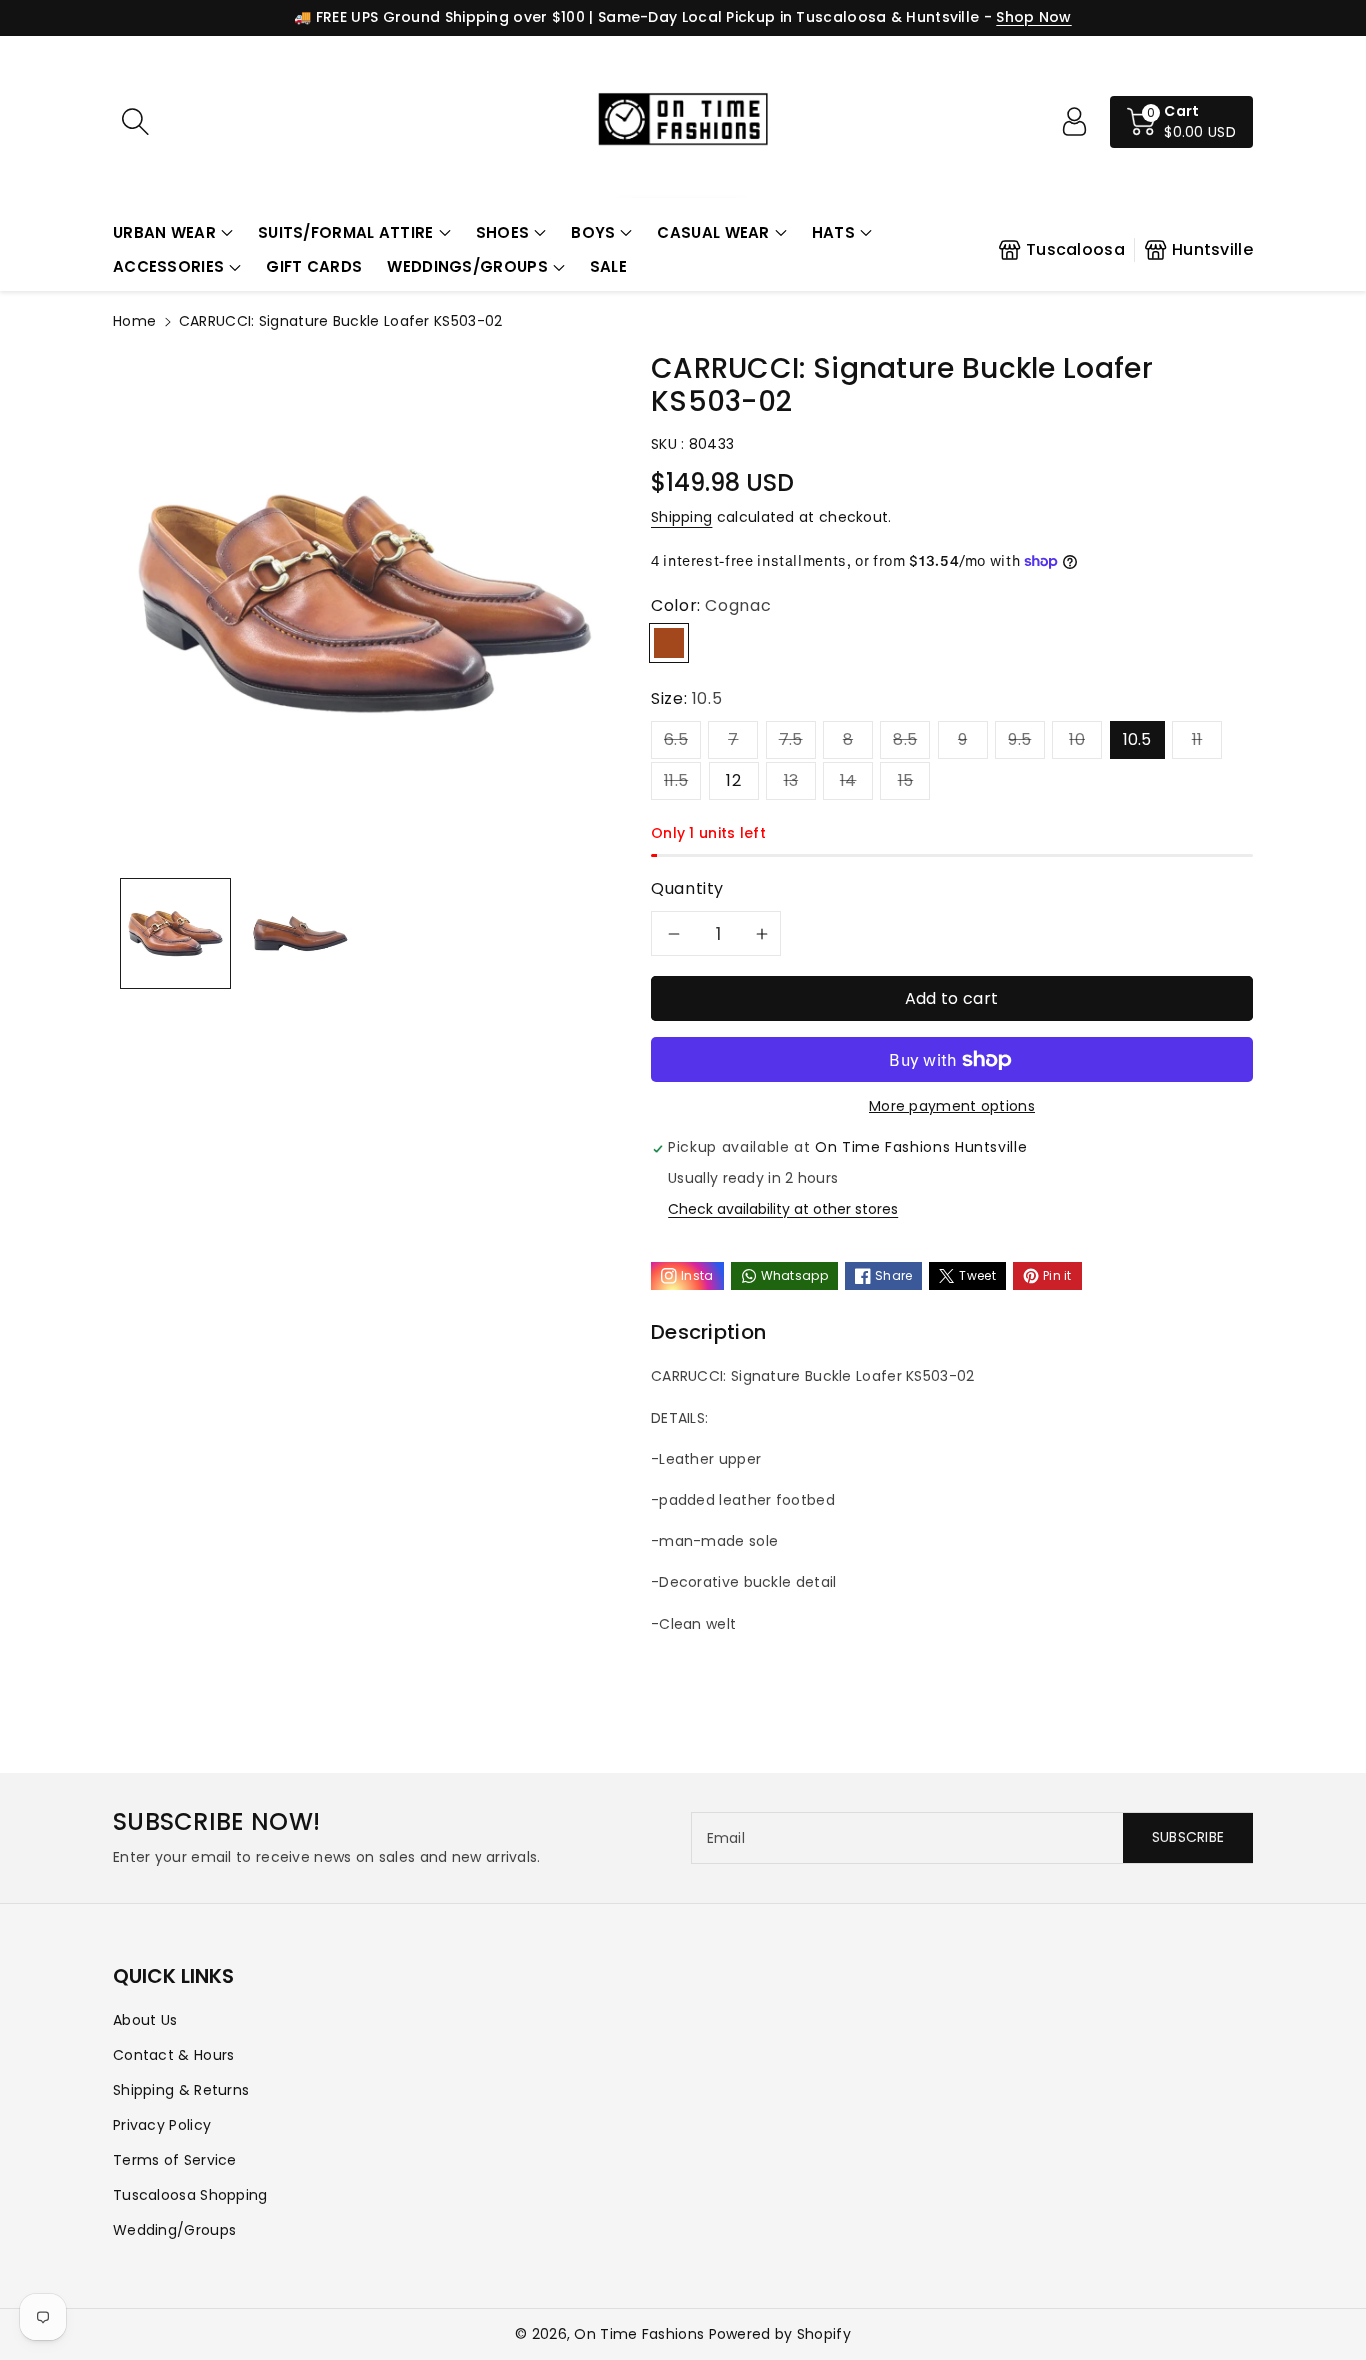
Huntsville (1212, 249)
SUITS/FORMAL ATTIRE (346, 232)
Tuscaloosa (1075, 249)
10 (1077, 739)
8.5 (905, 739)
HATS (833, 232)
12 (733, 780)
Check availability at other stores (783, 1209)
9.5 (1019, 739)
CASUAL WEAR (713, 232)
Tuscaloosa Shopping (190, 2195)
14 (848, 780)
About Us (145, 2020)
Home (134, 321)
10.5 (1137, 739)
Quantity (687, 888)
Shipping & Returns (181, 2090)
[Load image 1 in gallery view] (175, 933)
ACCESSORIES (168, 266)
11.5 (676, 780)
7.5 (791, 739)
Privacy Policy (162, 2125)
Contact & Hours (174, 2055)
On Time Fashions (639, 2334)
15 (906, 780)
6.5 (676, 739)
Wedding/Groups (174, 2230)
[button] (173, 233)
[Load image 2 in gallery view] (300, 933)
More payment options (952, 1106)
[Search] (135, 122)
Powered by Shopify (780, 2334)
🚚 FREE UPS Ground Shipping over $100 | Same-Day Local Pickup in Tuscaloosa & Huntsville (636, 17)
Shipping (681, 517)
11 (1197, 739)
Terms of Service (175, 2160)
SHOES (503, 232)
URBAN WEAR (164, 232)
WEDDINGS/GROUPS (467, 266)
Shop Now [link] (1033, 17)
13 (791, 780)
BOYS (593, 232)
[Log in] (1074, 122)
